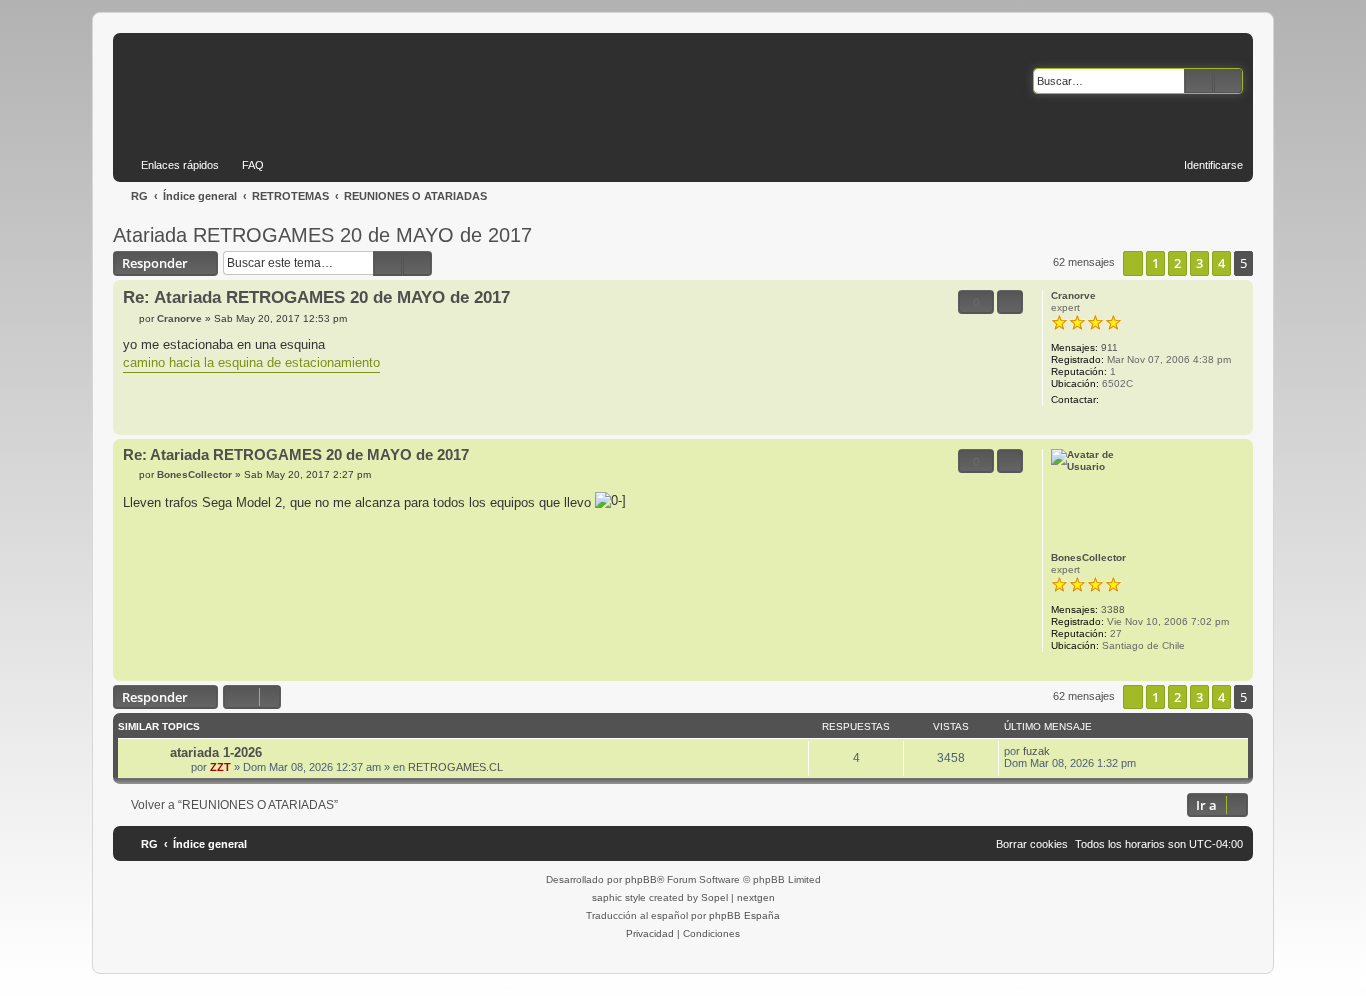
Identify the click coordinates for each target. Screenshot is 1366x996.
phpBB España (744, 915)
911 (1109, 347)
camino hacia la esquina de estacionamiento (251, 362)
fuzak (1036, 751)
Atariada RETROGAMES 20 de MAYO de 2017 (322, 235)
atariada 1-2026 (216, 752)
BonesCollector (1088, 557)
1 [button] (1155, 263)
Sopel (714, 897)
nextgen (756, 897)
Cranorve (1073, 295)
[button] (1133, 263)
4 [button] (1221, 263)
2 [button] (1177, 263)
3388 (1113, 609)
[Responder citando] (1010, 302)
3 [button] (1199, 263)
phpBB (641, 879)
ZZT (220, 767)
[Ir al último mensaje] (1059, 751)
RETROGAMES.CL (455, 767)
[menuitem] (244, 165)
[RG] (304, 90)
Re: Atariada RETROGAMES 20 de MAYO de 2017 (316, 297)
